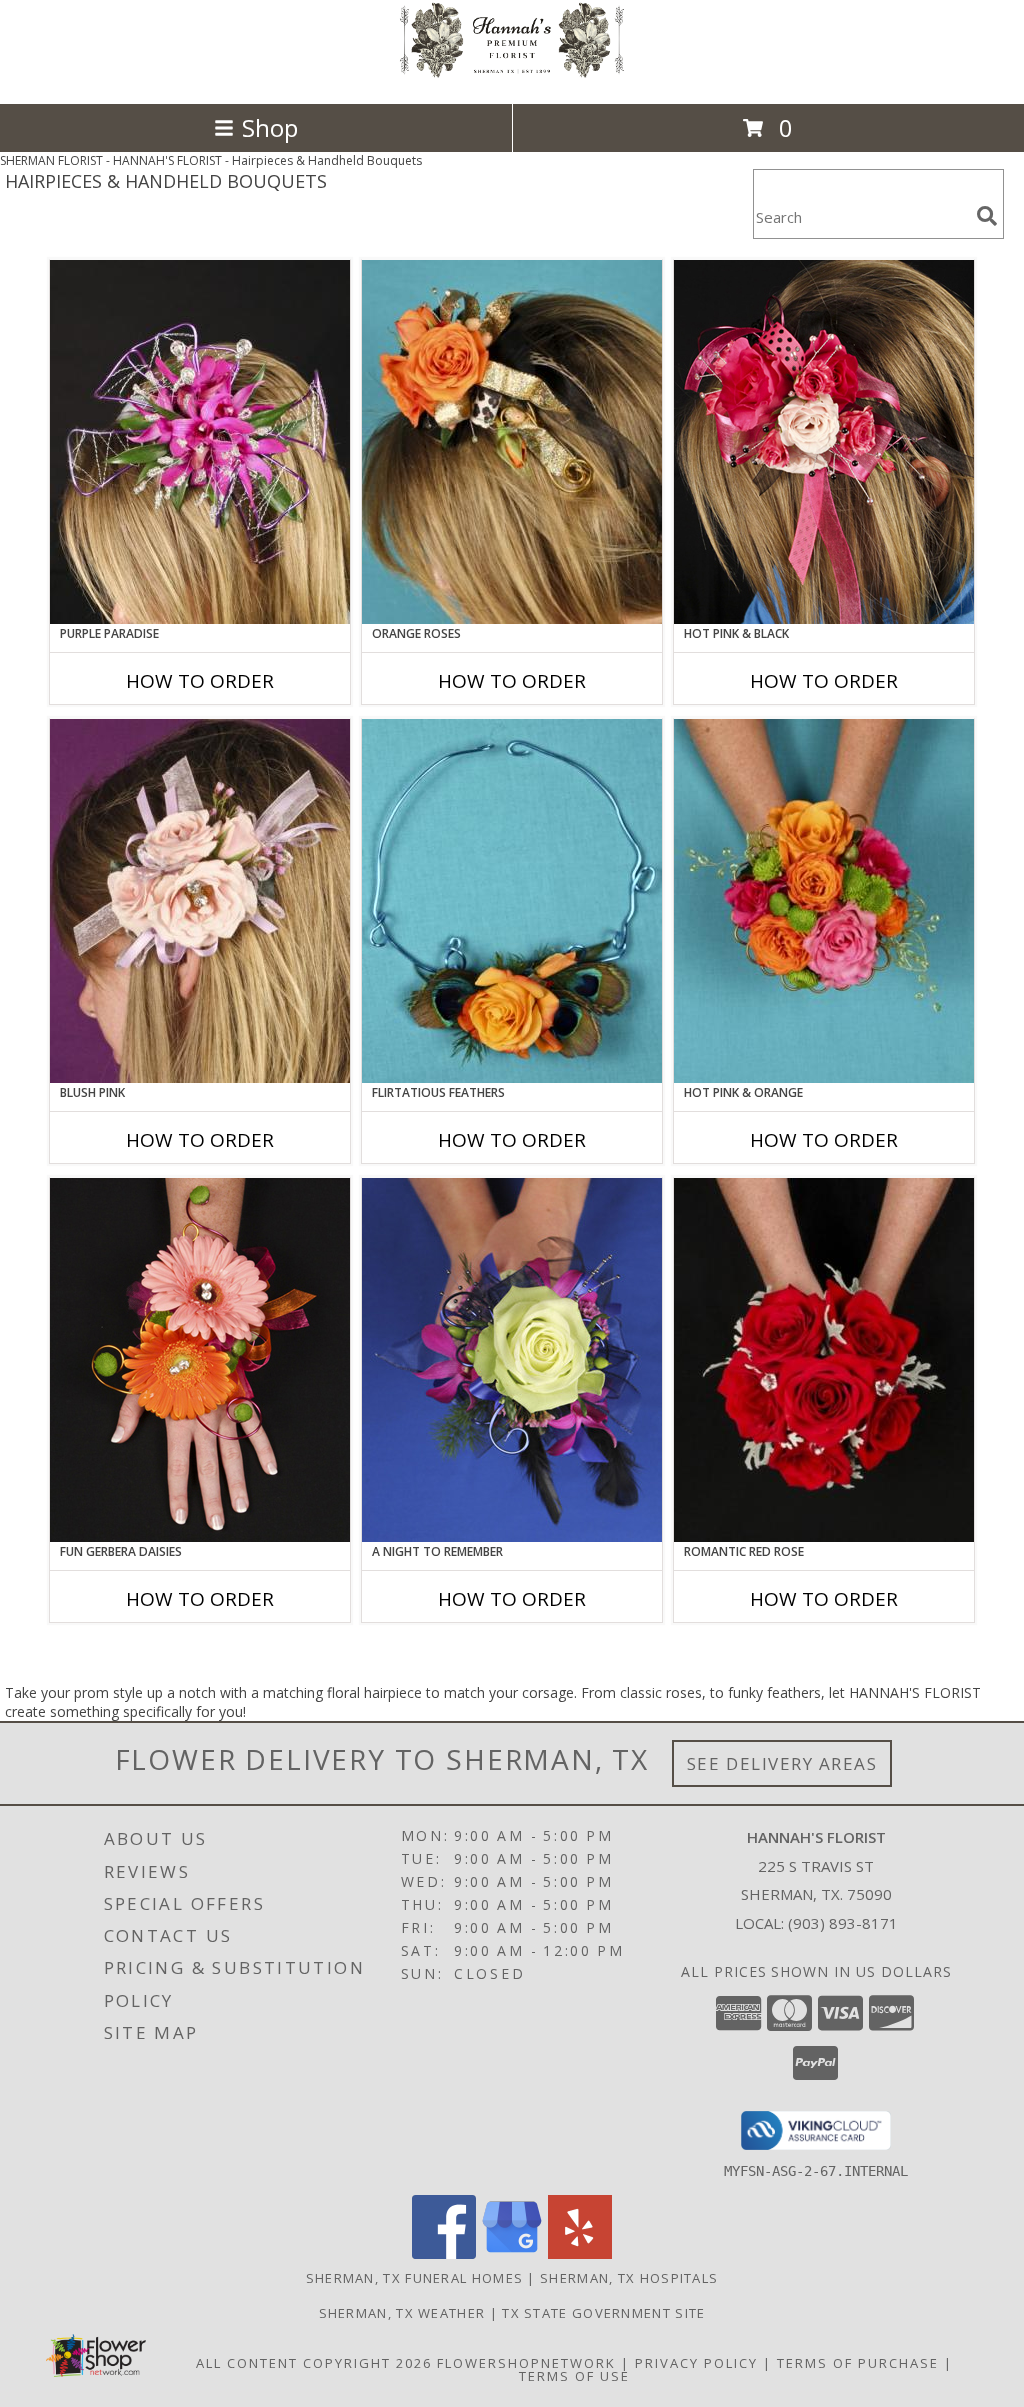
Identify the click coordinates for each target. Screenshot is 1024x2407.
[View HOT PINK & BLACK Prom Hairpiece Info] (824, 442)
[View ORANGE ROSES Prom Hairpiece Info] (512, 442)
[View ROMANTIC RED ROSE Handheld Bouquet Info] (824, 1360)
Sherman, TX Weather (402, 2313)
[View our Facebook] (444, 2253)
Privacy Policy (696, 2363)
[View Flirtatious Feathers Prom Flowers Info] (512, 901)
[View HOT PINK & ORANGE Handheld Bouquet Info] (824, 901)
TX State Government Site (603, 2313)
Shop (270, 127)
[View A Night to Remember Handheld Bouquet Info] (512, 1360)
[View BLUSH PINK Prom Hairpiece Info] (200, 901)
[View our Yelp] (580, 2253)
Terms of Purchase (858, 2363)
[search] (987, 216)
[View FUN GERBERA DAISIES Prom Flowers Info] (200, 1360)
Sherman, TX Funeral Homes (415, 2278)
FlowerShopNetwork (526, 2363)
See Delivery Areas (782, 1763)
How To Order (200, 681)
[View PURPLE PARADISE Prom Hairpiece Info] (200, 442)
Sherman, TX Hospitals (629, 2278)
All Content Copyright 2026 (314, 2363)
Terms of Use (574, 2376)
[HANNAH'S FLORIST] (512, 74)
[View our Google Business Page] (512, 2253)
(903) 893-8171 (843, 1923)
